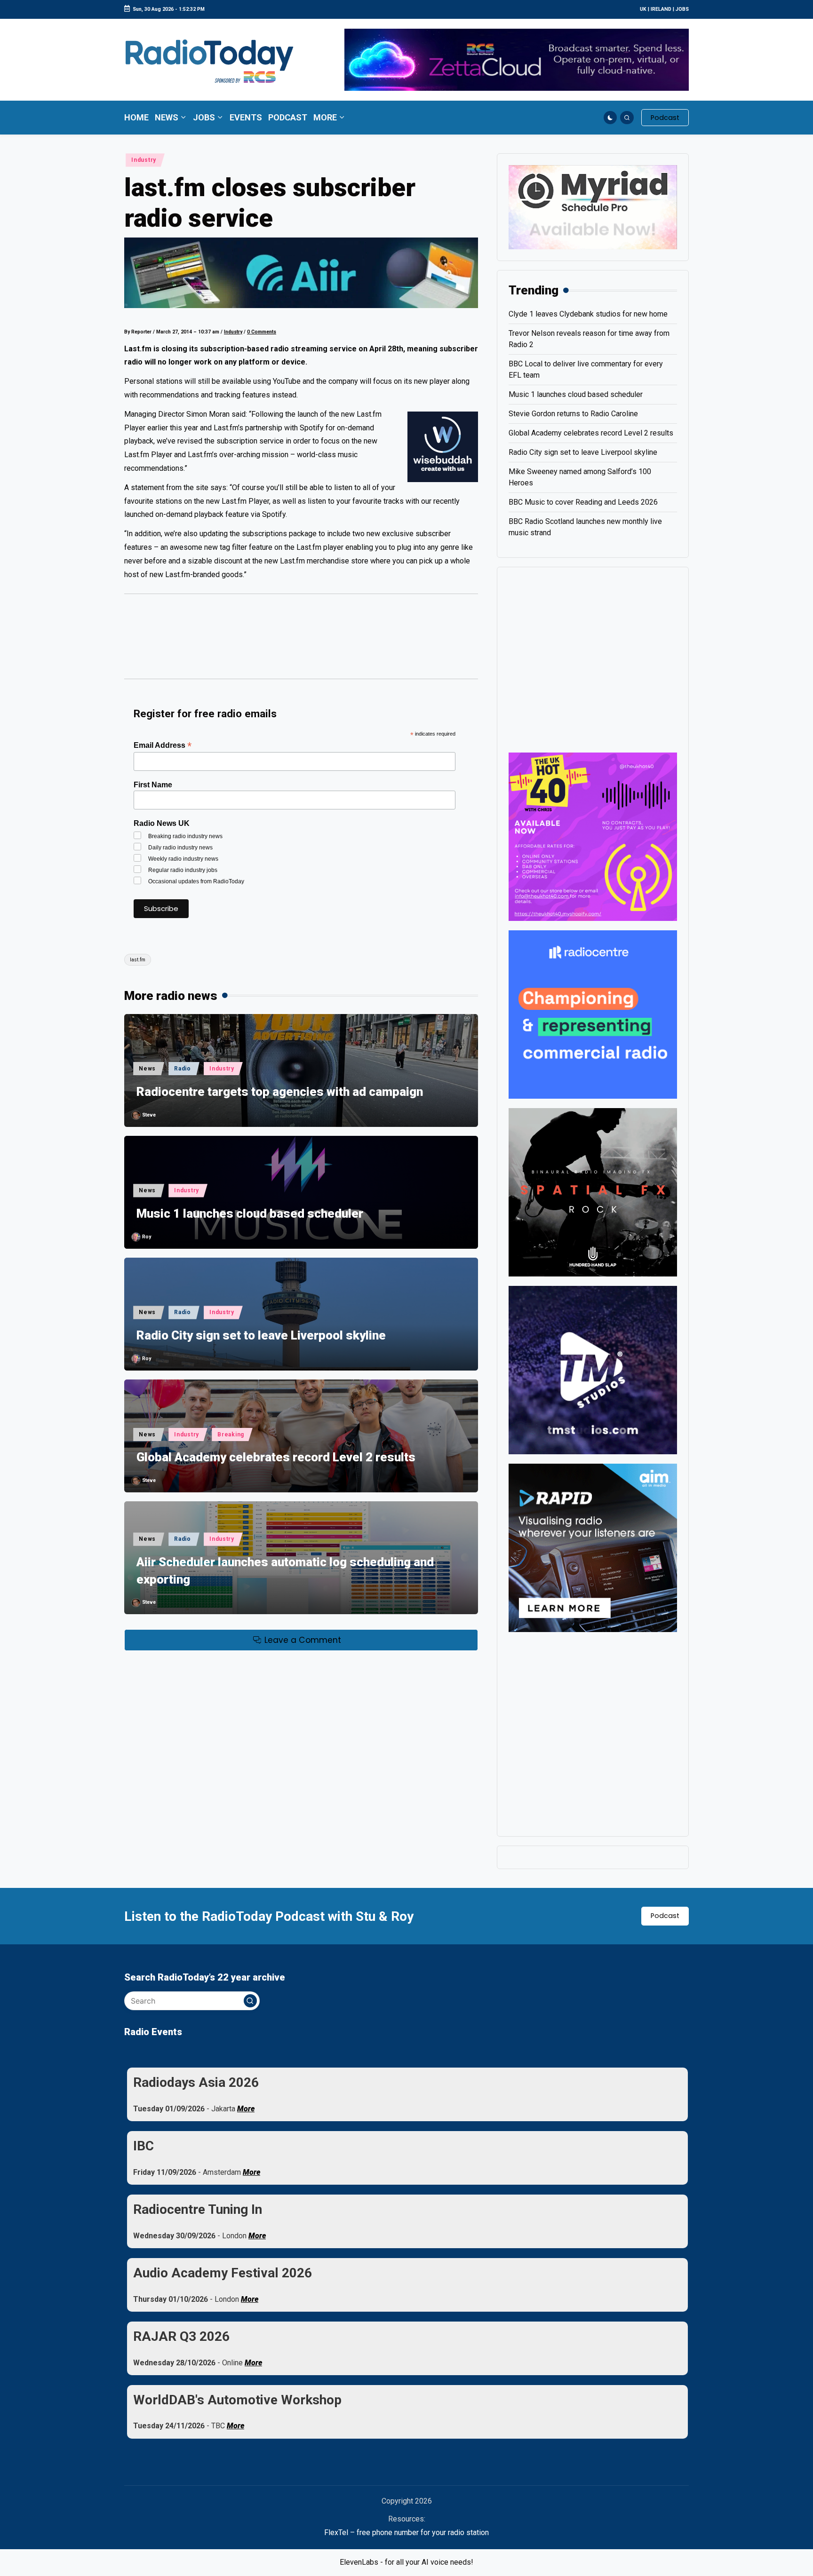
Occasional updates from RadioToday (196, 881)
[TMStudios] (593, 1369)
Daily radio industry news (180, 848)
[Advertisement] (301, 641)
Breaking (231, 1435)
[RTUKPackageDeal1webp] (301, 273)
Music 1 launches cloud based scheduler (250, 1213)
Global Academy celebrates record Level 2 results (276, 1457)
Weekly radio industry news (183, 859)
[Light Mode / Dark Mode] (610, 118)
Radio (183, 1069)
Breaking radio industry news (185, 836)
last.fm (138, 960)
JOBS (682, 9)
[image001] (593, 836)
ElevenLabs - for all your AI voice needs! (406, 2562)
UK (643, 9)
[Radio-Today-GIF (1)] (593, 1014)
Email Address (163, 745)
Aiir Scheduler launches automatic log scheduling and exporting (285, 1570)
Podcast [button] (665, 1916)
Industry (144, 160)
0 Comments (262, 332)
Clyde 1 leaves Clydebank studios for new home (588, 314)
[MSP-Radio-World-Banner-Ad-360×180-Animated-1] (593, 207)
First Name (153, 785)
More (246, 2109)
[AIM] (593, 1547)
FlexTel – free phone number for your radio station (406, 2532)
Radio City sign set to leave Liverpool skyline (261, 1335)
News (147, 1069)
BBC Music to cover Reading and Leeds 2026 (583, 502)
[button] (665, 118)
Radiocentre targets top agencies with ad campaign (280, 1092)
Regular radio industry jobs (183, 870)
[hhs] (593, 1192)
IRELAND (661, 9)
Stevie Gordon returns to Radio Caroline (573, 414)
